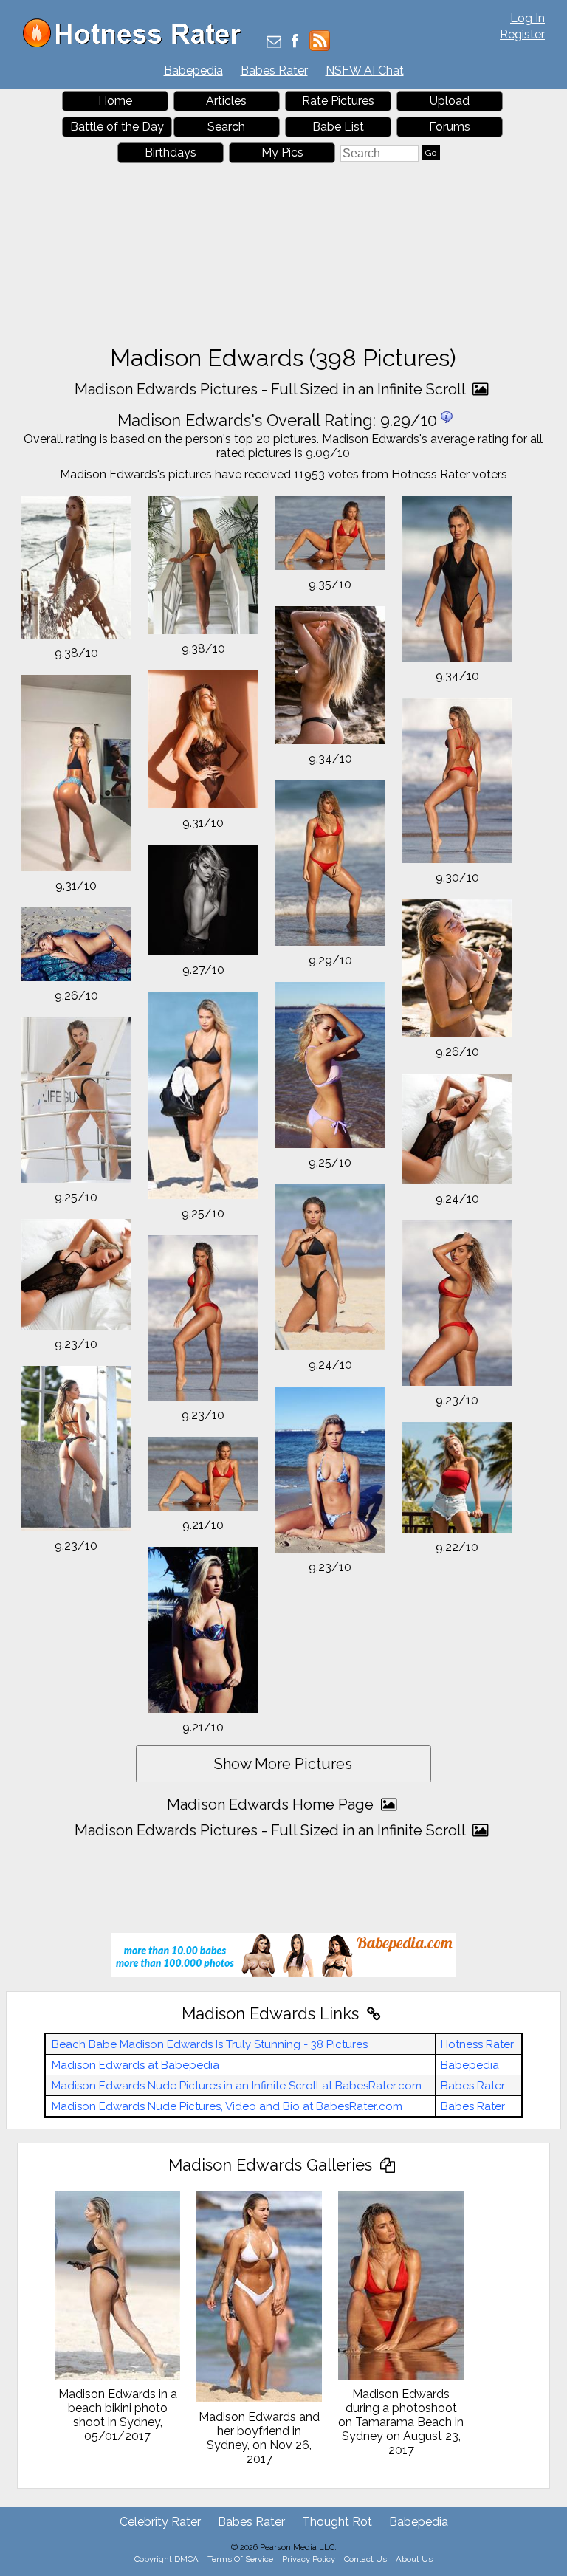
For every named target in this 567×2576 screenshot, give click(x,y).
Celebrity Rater (160, 2522)
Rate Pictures (338, 101)
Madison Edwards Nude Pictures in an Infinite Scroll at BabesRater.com (237, 2086)
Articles (226, 101)
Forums (450, 127)
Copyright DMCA (166, 2559)
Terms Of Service (240, 2559)
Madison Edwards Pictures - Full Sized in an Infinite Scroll (272, 389)
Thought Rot (337, 2522)
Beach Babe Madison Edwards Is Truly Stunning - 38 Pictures (210, 2044)
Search (226, 127)
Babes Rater (274, 71)
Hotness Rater (477, 2044)
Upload (450, 101)
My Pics (282, 152)
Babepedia (193, 71)
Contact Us (365, 2559)
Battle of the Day (117, 127)
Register (522, 34)
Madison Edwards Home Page (272, 1804)
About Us (414, 2559)
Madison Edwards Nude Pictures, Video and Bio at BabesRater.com (227, 2106)
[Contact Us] (274, 42)
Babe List (338, 127)
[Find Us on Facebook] (295, 42)
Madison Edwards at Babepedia (135, 2065)
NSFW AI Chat (365, 71)
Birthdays (171, 152)
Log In (528, 18)
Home (115, 101)
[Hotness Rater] (137, 44)
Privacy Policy (309, 2559)
